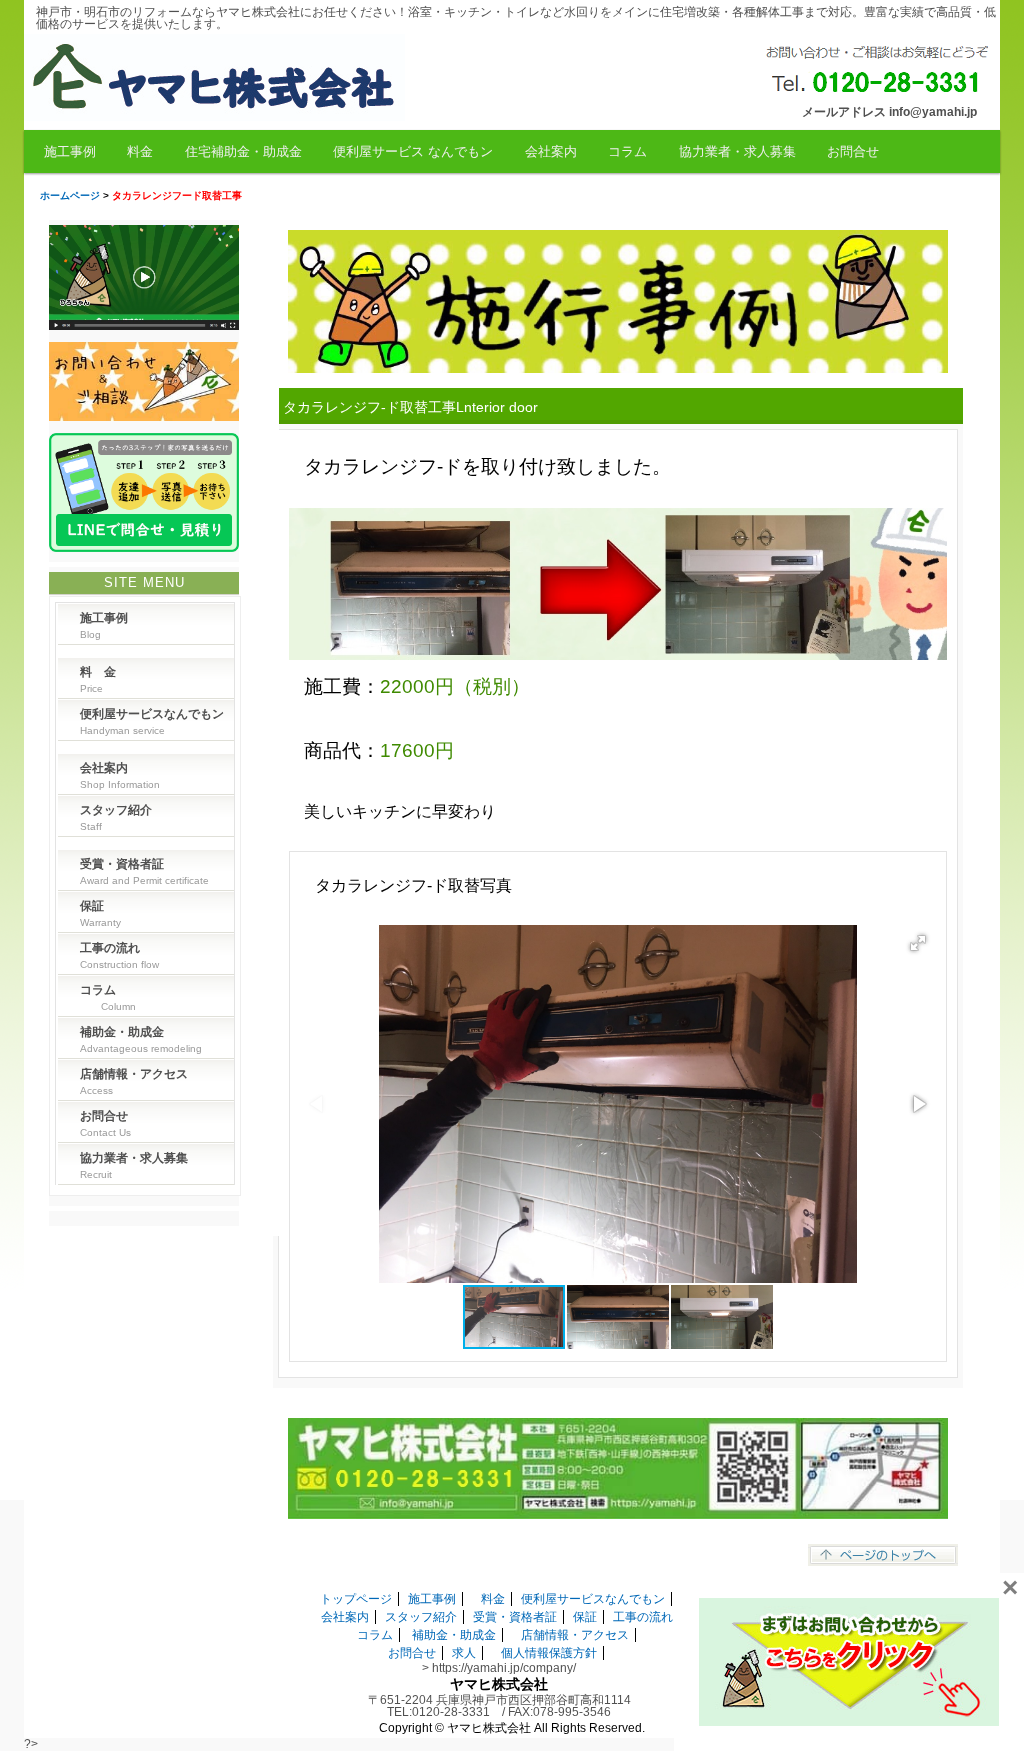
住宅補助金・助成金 (243, 151)
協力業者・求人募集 (737, 151)
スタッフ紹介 (421, 1617)
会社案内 (551, 151)
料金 (140, 151)
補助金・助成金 (454, 1635)
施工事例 (70, 151)
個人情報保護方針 (549, 1653)
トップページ (356, 1599)
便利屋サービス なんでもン (413, 151)
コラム (627, 151)
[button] (918, 943)
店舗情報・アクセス (575, 1635)
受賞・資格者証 (515, 1617)
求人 (464, 1653)
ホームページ (70, 195)
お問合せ (853, 151)
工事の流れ (643, 1617)
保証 (585, 1617)
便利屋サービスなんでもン (593, 1599)
